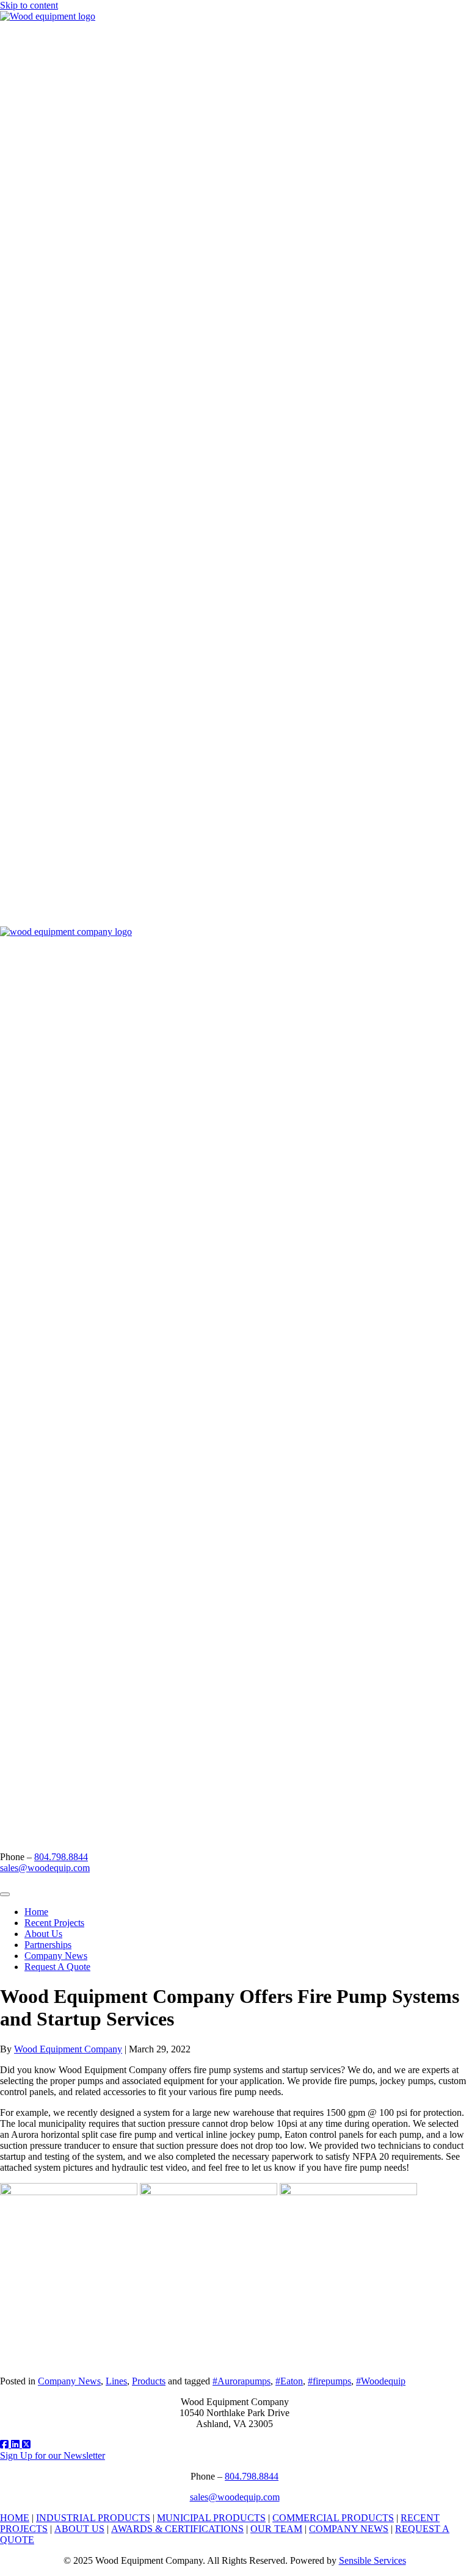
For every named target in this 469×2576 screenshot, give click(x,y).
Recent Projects (54, 1923)
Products (149, 2381)
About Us (43, 1934)
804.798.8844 (61, 1857)
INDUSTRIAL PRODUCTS (93, 2518)
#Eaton (289, 2381)
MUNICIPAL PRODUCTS (211, 2518)
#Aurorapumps (242, 2381)
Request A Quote (57, 1967)
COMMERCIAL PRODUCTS (333, 2518)
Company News (56, 1956)
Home (36, 1912)
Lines (116, 2381)
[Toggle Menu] (5, 1894)
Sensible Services (373, 2560)
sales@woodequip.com (45, 1868)
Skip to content (29, 5)
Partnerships (48, 1945)
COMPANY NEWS (349, 2529)
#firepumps (329, 2381)
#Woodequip (381, 2381)
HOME (15, 2518)
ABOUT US (79, 2529)
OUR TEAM (276, 2529)
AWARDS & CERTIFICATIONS (177, 2529)
